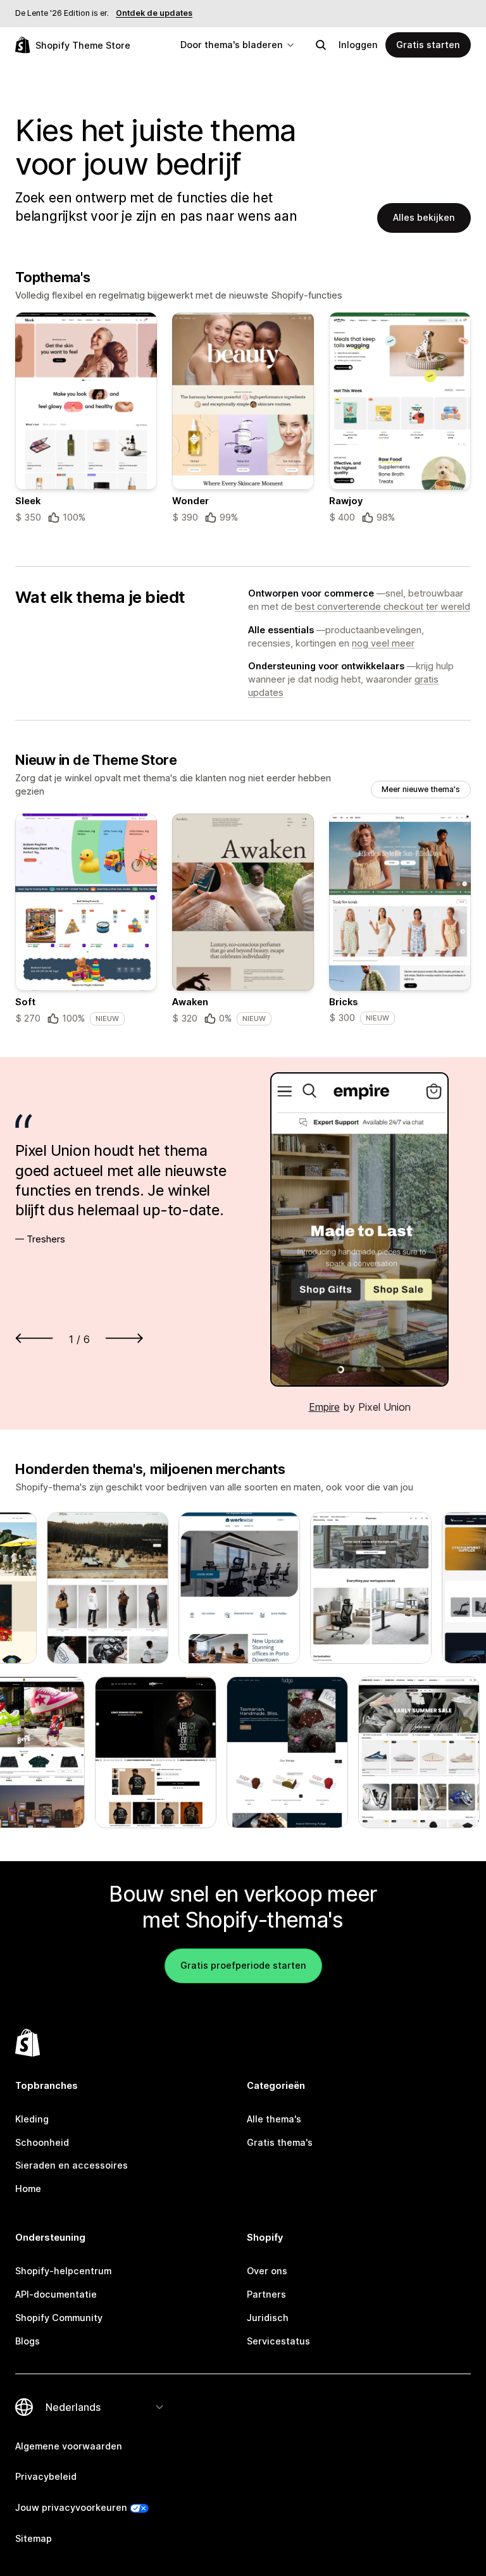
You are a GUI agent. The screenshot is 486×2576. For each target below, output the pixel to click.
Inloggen (358, 45)
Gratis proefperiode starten (243, 1965)
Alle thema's (274, 2119)
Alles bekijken (424, 217)
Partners (266, 2294)
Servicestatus (278, 2341)
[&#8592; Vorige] (34, 1338)
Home (28, 2189)
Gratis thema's (280, 2142)
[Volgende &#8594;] (124, 1338)
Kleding (32, 2119)
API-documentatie (56, 2294)
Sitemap (34, 2538)
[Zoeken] (321, 45)
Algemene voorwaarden (69, 2446)
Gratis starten (428, 45)
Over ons (267, 2271)
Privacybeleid (46, 2476)
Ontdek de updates (154, 13)
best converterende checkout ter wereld (383, 606)
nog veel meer (383, 643)
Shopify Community (59, 2318)
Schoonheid (42, 2142)
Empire (324, 1407)
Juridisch (268, 2318)
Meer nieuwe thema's (421, 789)
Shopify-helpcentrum (63, 2271)
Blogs (28, 2341)
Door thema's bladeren (232, 45)
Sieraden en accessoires (72, 2165)
